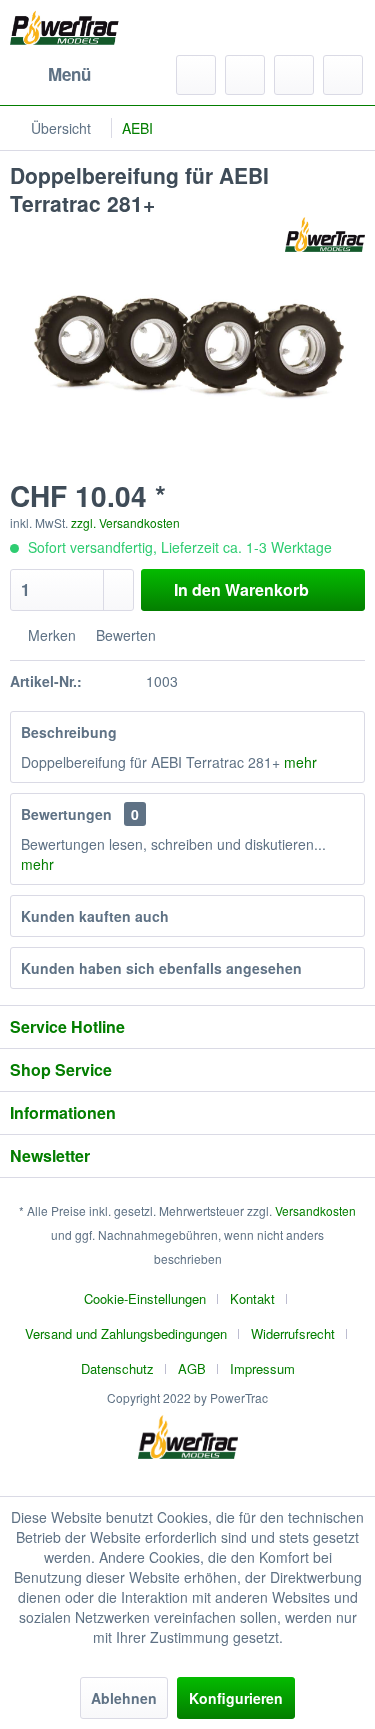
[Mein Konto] (294, 75)
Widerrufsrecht (293, 1333)
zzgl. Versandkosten (125, 522)
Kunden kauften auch (95, 916)
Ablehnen (124, 1698)
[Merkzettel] (245, 75)
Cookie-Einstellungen (145, 1298)
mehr (300, 762)
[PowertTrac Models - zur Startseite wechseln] (67, 27)
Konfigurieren (236, 1698)
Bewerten (124, 635)
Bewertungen (66, 814)
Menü (69, 74)
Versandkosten (315, 1210)
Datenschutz (117, 1368)
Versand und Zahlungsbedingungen (126, 1333)
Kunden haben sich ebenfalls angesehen (161, 968)
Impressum (262, 1368)
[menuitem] (50, 75)
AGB (192, 1368)
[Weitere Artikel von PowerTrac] (325, 234)
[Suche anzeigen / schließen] (196, 75)
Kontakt (252, 1298)
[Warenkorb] (343, 75)
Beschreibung (69, 732)
